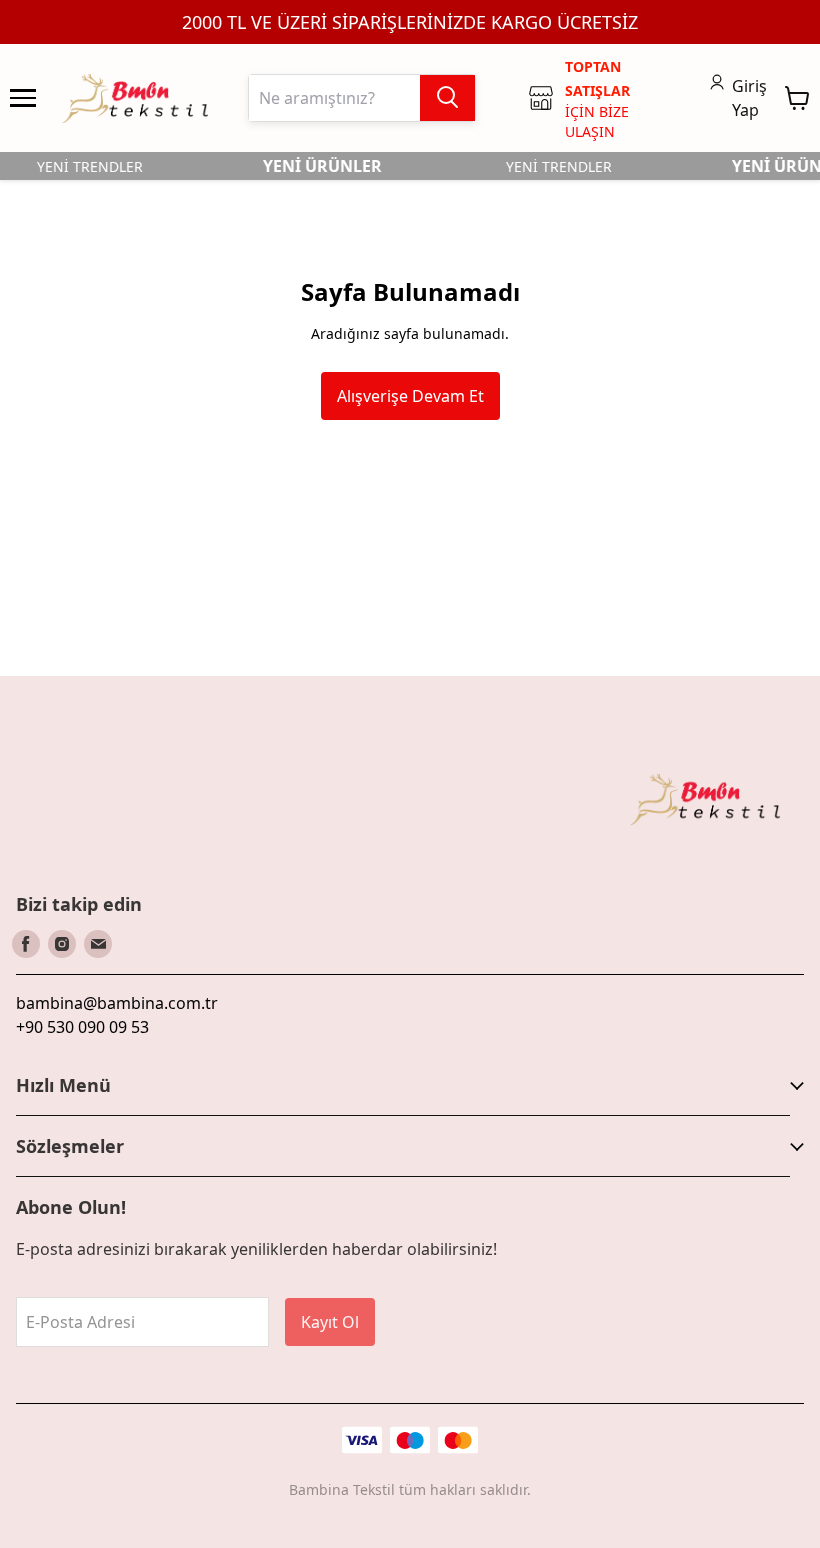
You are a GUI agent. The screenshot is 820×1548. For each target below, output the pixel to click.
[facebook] (26, 944)
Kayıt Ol (330, 1322)
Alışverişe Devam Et (410, 396)
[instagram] (62, 944)
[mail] (98, 944)
